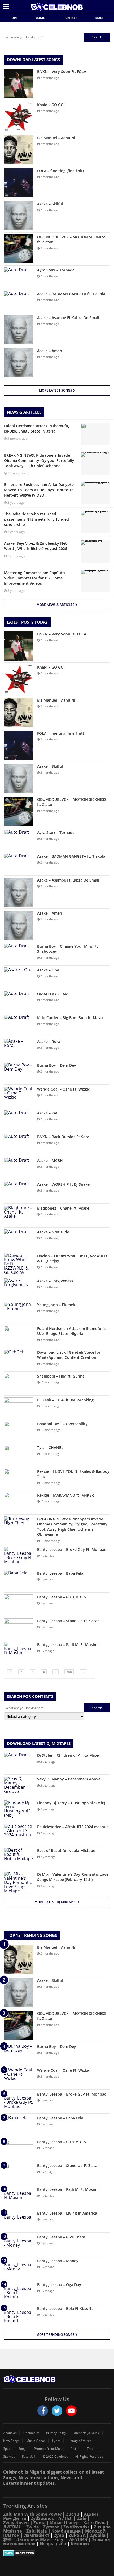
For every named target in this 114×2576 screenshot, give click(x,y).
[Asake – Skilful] (19, 216)
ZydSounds (42, 2518)
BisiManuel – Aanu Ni (56, 138)
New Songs (11, 2441)
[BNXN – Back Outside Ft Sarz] (19, 1144)
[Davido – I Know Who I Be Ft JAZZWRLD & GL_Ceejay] (19, 1264)
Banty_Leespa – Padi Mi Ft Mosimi (68, 1645)
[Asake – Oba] (19, 977)
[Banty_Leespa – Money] (19, 2268)
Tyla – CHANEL (50, 1448)
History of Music (79, 2441)
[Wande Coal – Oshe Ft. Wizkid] (19, 1096)
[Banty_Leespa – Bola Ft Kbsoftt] (19, 2316)
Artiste (71, 18)
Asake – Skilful (50, 204)
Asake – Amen (50, 351)
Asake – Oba (48, 970)
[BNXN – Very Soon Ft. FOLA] (19, 84)
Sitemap (9, 2457)
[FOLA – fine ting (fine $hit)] (19, 183)
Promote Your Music (49, 2449)
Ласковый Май (33, 2539)
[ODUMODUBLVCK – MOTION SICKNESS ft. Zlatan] (19, 249)
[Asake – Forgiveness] (19, 1288)
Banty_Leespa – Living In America (67, 2213)
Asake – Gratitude (53, 1232)
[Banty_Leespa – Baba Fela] (19, 1581)
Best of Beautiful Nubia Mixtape (66, 1850)
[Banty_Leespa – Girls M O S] (19, 1604)
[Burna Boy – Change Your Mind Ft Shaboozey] (19, 954)
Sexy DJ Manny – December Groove (69, 1779)
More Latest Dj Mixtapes (56, 1902)
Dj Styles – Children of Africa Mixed (69, 1755)
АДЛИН (92, 2514)
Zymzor (51, 2527)
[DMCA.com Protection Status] (57, 2553)
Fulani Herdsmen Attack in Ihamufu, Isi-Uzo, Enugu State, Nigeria (73, 1331)
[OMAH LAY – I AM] (19, 1001)
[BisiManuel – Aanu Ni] (19, 150)
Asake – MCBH (50, 1160)
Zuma (40, 2523)
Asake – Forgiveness (55, 1281)
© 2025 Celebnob (56, 2457)
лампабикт (37, 2535)
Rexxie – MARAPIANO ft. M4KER (65, 1495)
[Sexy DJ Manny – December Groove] (19, 1786)
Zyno (59, 2535)
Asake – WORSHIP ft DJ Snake (63, 1184)
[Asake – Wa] (19, 1120)
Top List (93, 2449)
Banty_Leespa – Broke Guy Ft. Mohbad (72, 1549)
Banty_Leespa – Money (58, 2261)
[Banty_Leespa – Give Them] (19, 2244)
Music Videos (36, 2441)
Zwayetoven (16, 2523)
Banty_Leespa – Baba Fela (60, 1573)
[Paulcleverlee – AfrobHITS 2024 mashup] (19, 1834)
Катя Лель (94, 2523)
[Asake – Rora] (19, 1049)
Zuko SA (77, 2535)
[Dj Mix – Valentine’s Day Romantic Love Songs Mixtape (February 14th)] (19, 1882)
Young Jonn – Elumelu (57, 1305)
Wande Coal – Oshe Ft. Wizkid (64, 1089)
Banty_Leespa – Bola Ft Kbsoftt (65, 2308)
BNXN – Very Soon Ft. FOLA (62, 72)
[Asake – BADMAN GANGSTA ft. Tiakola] (19, 301)
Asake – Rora (49, 1041)
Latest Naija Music (86, 2433)
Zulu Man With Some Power (32, 2514)
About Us (10, 2433)
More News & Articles (56, 605)
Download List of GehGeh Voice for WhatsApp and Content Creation (69, 1355)
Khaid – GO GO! (51, 105)
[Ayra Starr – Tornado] (19, 277)
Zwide (32, 2527)
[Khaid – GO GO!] (19, 117)
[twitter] (57, 2411)
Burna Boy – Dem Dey (57, 1065)
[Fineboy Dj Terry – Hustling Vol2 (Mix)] (19, 1810)
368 (69, 1672)
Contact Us (31, 2433)
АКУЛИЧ (78, 2539)
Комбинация (66, 2531)
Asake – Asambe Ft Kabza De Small (68, 318)
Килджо (80, 2544)
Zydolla (98, 2535)
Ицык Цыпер (64, 2523)
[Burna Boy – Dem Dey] (19, 1073)
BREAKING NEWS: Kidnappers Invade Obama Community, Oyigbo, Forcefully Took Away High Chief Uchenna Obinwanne (72, 1527)
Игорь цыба (53, 2544)
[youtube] (71, 2411)
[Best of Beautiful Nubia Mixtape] (19, 1858)
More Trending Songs (56, 2335)
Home (14, 18)
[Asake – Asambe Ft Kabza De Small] (19, 330)
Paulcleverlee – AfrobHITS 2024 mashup (73, 1827)
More (100, 18)
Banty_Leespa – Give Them (61, 2237)
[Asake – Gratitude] (19, 1239)
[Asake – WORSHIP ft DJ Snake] (19, 1192)
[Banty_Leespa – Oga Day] (19, 2292)
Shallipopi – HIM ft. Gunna (61, 1376)
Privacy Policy (56, 2433)
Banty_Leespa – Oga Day (59, 2285)
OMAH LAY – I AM (53, 994)
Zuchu (73, 2514)
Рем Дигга (15, 2518)
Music (41, 18)
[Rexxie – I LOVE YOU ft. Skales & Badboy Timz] (19, 1479)
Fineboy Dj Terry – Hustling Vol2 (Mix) (71, 1803)
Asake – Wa (47, 1113)
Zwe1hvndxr (76, 2527)
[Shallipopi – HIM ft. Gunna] (19, 1384)
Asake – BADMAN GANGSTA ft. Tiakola (71, 294)
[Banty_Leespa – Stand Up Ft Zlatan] (19, 1628)
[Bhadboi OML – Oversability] (19, 1431)
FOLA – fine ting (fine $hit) (60, 171)
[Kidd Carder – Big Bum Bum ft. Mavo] (19, 1025)
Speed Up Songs (15, 2449)
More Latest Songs (56, 390)
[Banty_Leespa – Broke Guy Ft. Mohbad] (19, 1557)
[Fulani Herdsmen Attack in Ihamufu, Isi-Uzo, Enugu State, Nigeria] (19, 1336)
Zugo (60, 2539)
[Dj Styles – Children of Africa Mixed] (19, 1763)
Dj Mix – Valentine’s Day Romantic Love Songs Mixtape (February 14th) (73, 1877)
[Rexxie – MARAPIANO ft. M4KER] (19, 1503)
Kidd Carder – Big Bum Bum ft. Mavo (70, 1018)
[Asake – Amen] (19, 363)
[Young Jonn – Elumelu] (19, 1312)
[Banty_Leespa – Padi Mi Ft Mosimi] (19, 1652)
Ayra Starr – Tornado (56, 270)
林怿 (7, 2539)
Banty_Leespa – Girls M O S (62, 1597)
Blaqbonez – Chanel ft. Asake (63, 1208)
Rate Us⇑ (29, 2457)
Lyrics (56, 2441)
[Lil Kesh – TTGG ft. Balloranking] (19, 1407)
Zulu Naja (37, 2531)
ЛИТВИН (12, 2527)
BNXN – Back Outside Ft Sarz (63, 1137)
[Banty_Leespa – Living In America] (19, 2221)
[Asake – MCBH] (19, 1168)
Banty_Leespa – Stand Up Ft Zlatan (68, 1621)
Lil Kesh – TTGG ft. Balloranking (65, 1400)
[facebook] (43, 2411)
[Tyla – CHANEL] (19, 1455)
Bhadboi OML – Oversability (62, 1424)
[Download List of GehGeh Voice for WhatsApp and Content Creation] (19, 1360)
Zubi (82, 2518)
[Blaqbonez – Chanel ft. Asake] (19, 1216)
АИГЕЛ (65, 2518)
